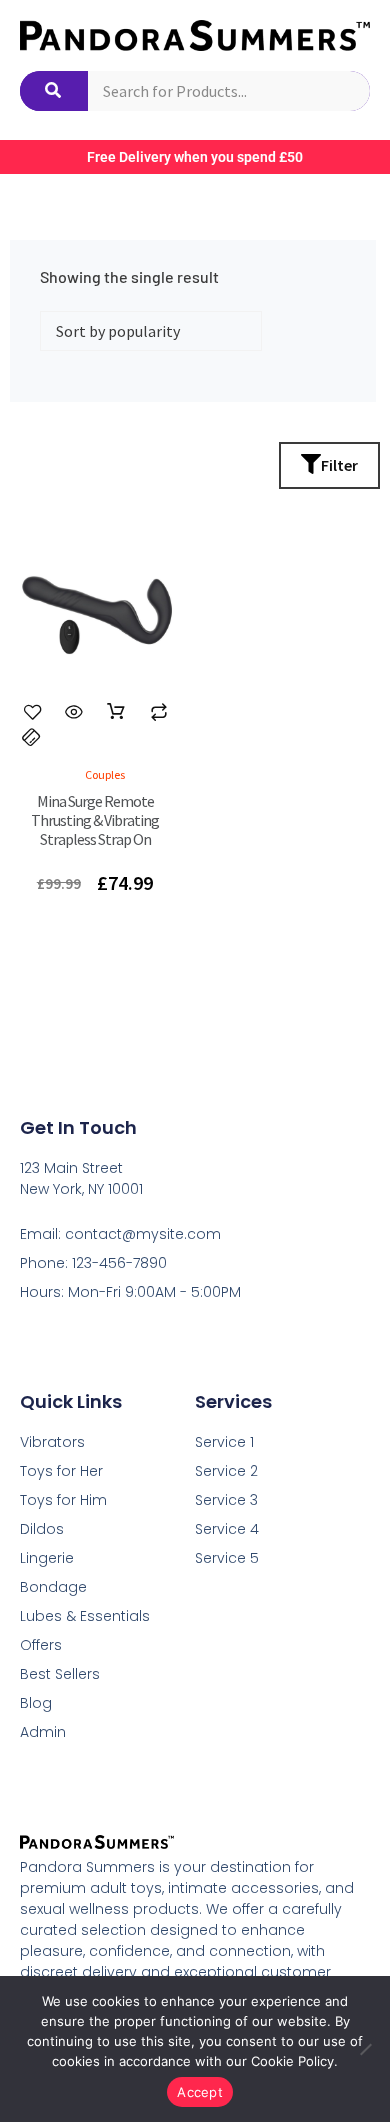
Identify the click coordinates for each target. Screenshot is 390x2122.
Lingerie (47, 1558)
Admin (43, 1732)
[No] (365, 2049)
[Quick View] (73, 712)
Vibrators (52, 1442)
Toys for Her (61, 1471)
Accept (200, 2092)
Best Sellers (60, 1674)
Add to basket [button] (116, 712)
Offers (41, 1645)
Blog (36, 1703)
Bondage (53, 1587)
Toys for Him (63, 1500)
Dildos (42, 1529)
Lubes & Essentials (85, 1616)
